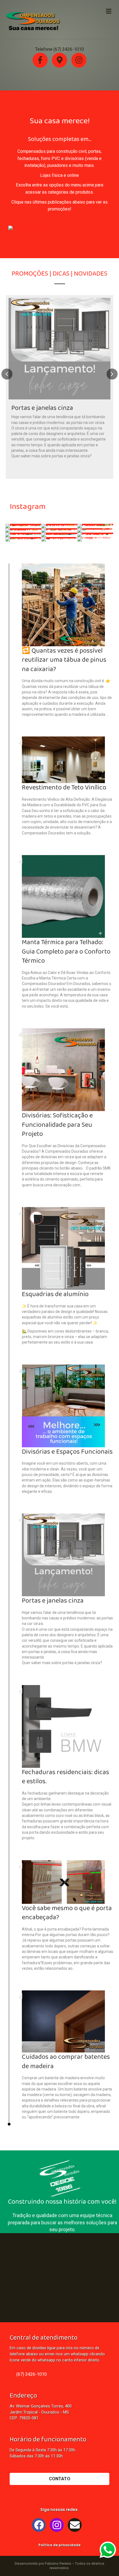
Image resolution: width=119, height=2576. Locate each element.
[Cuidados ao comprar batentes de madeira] (63, 2021)
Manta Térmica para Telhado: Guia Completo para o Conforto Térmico (66, 952)
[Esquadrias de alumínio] (63, 1248)
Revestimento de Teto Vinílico (64, 788)
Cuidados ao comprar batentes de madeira (66, 2062)
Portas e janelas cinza (53, 1601)
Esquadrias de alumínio (55, 1294)
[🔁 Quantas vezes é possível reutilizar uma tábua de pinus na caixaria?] (63, 604)
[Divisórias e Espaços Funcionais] (63, 1405)
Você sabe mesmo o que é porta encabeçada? (67, 1913)
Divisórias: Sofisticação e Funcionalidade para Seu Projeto (57, 1125)
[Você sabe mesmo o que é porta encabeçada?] (63, 1881)
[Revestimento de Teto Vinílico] (63, 760)
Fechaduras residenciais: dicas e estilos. (65, 1777)
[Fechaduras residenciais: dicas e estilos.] (63, 1726)
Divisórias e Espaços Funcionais (67, 1452)
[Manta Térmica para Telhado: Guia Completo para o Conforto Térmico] (63, 896)
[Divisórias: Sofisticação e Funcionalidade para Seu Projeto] (63, 1069)
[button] (32, 229)
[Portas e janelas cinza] (59, 387)
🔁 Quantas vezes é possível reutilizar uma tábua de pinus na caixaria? (64, 660)
